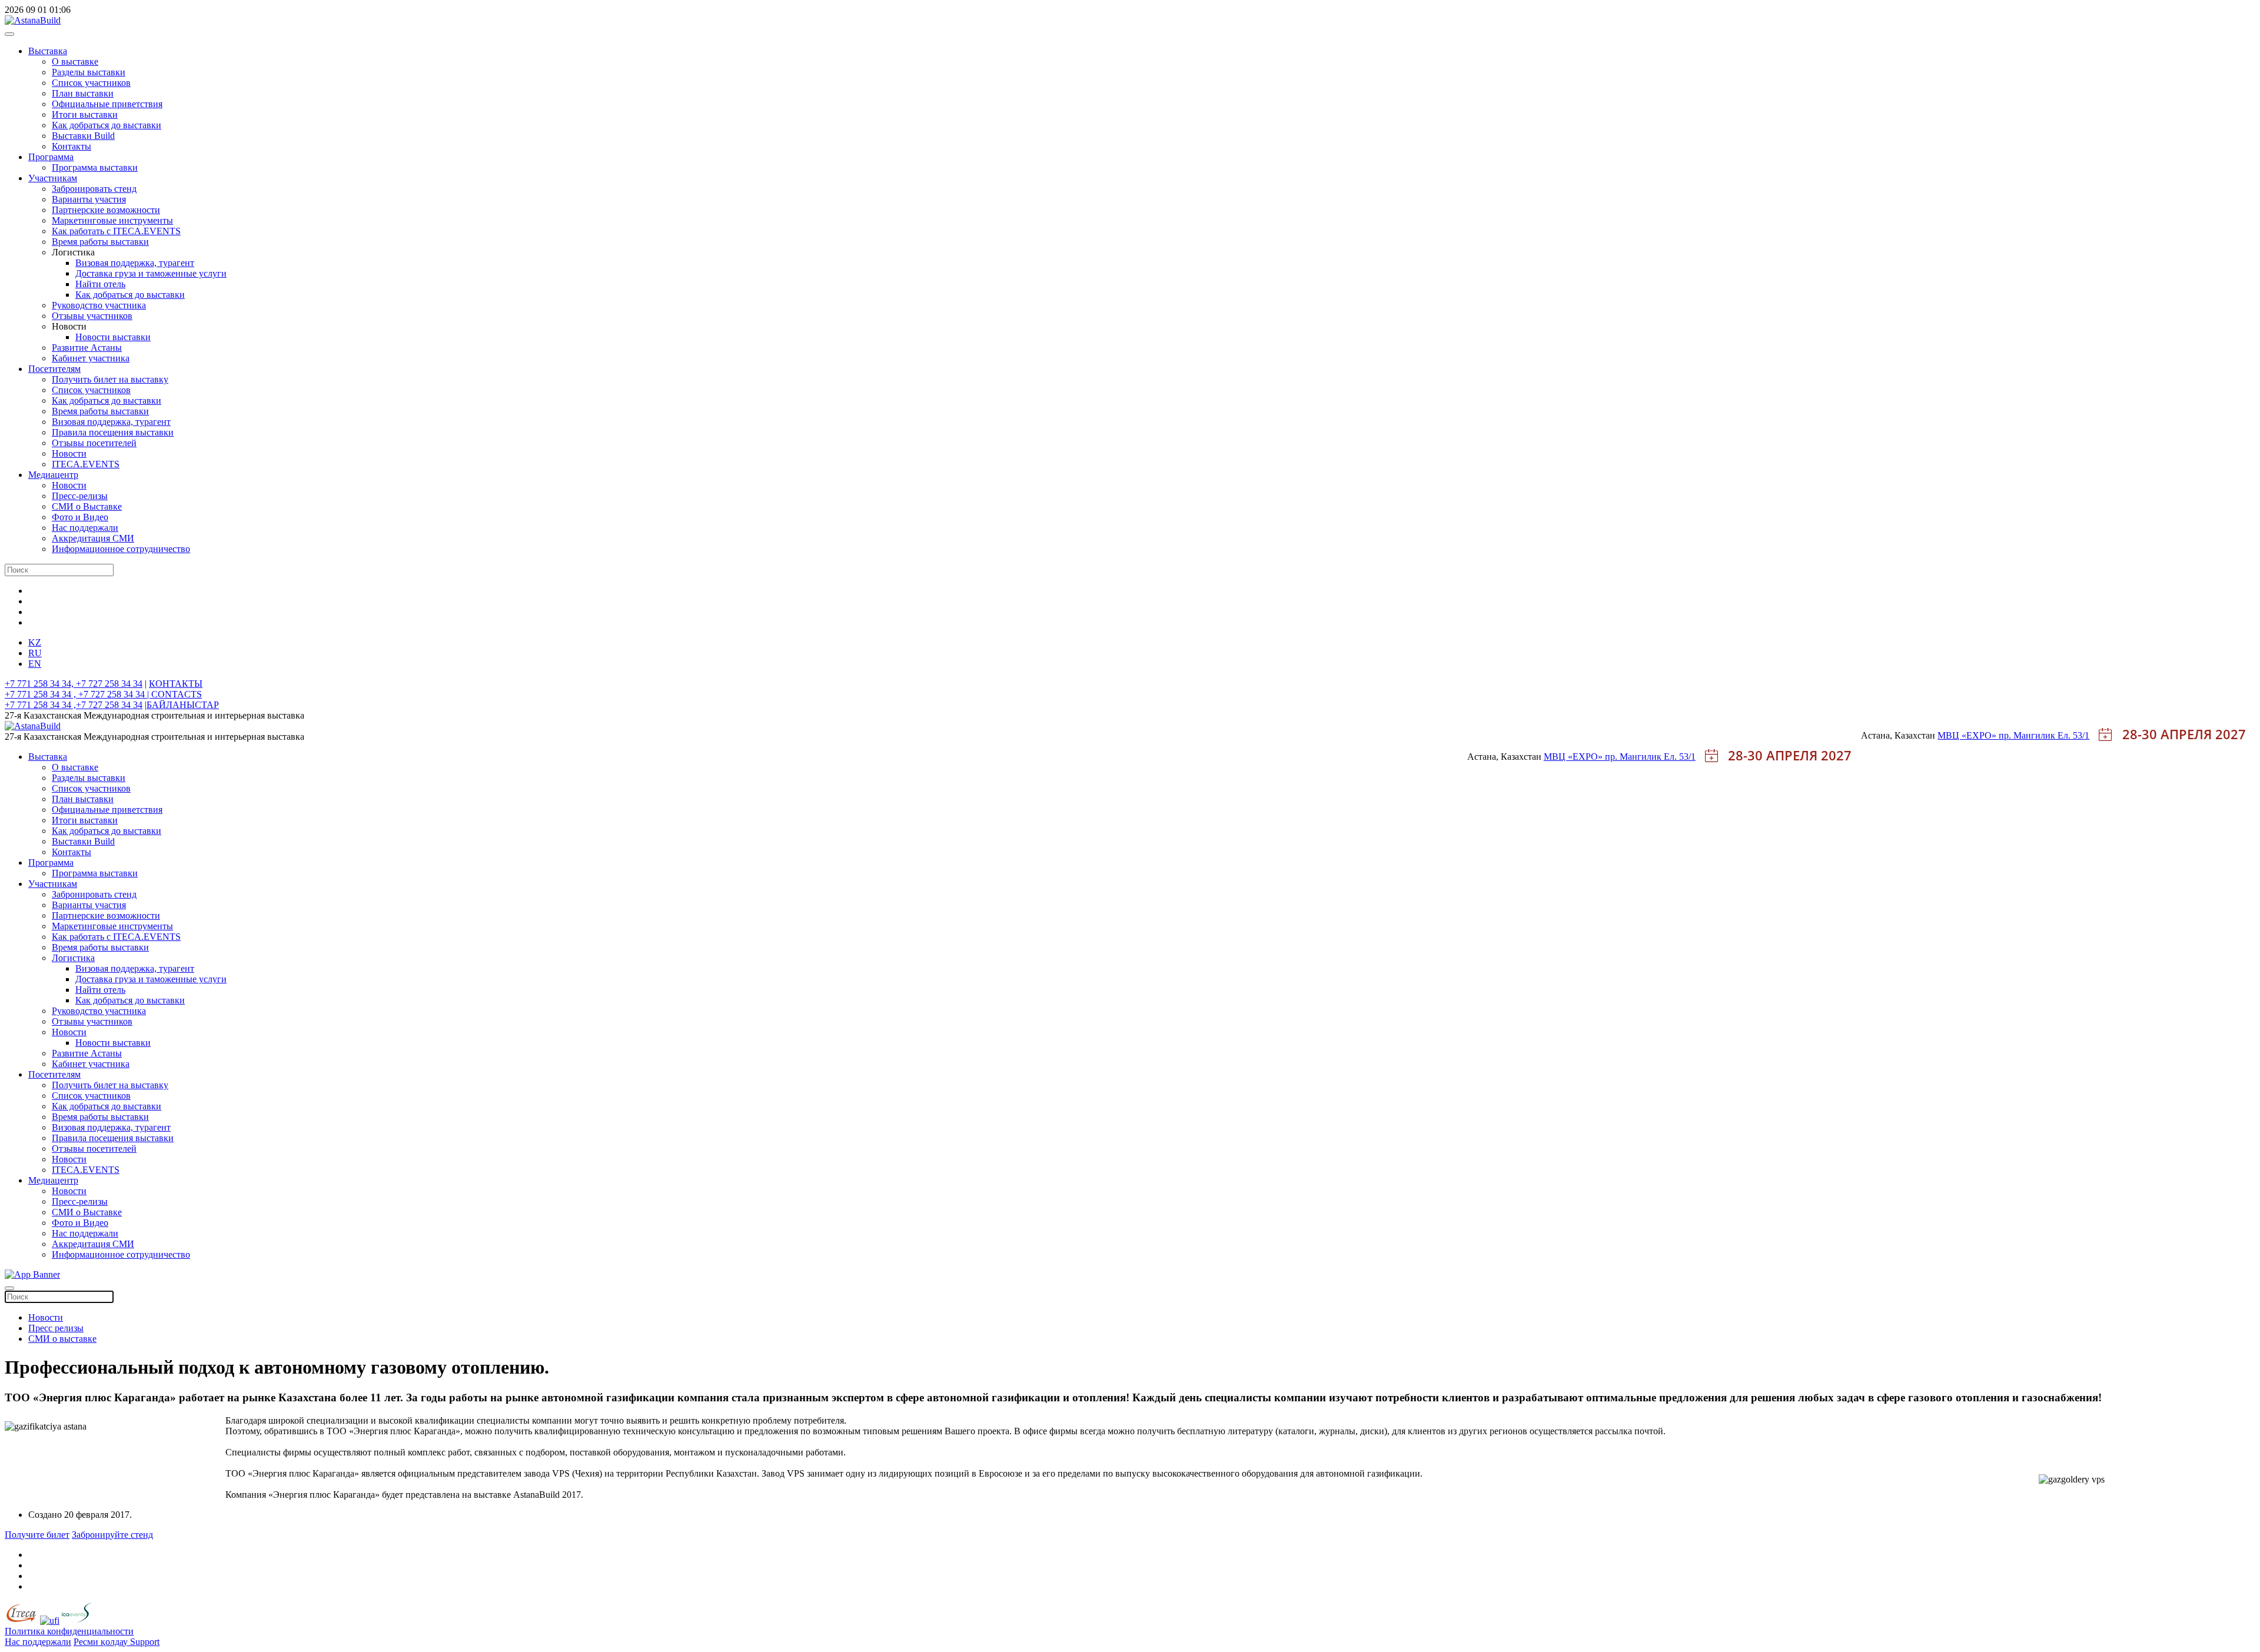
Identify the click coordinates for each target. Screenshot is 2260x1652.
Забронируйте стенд (112, 1535)
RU (35, 653)
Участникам (53, 178)
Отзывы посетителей (94, 443)
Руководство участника (99, 305)
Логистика (73, 958)
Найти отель (100, 284)
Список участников (91, 83)
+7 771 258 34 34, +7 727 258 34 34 (74, 684)
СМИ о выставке (62, 1339)
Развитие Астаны (87, 348)
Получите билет (37, 1535)
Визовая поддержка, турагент (135, 263)
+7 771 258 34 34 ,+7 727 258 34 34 (74, 705)
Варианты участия (89, 199)
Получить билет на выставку (110, 379)
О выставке (75, 62)
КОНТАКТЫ (176, 684)
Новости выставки (113, 337)
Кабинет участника (91, 358)
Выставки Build (83, 136)
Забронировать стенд (94, 189)
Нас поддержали (85, 528)
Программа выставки (95, 167)
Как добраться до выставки (107, 125)
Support (145, 1642)
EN (35, 664)
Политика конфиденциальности (69, 1631)
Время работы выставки (100, 242)
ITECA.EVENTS (86, 464)
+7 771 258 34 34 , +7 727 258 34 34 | (78, 694)
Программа (51, 157)
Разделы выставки (89, 72)
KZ (35, 642)
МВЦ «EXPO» (1968, 735)
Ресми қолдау (102, 1642)
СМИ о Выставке (87, 506)
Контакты (72, 146)
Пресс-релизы (80, 496)
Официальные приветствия (107, 104)
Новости (69, 453)
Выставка (48, 51)
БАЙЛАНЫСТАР (183, 705)
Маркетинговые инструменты (112, 220)
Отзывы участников (92, 316)
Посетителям (54, 369)
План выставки (83, 93)
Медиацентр (53, 475)
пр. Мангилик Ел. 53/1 (2044, 735)
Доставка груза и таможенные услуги (151, 273)
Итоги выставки (85, 114)
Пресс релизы (56, 1328)
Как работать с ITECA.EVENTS (116, 231)
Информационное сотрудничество (121, 549)
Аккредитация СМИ (93, 538)
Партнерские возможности (106, 210)
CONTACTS (177, 694)
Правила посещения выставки (113, 432)
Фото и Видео (80, 517)
